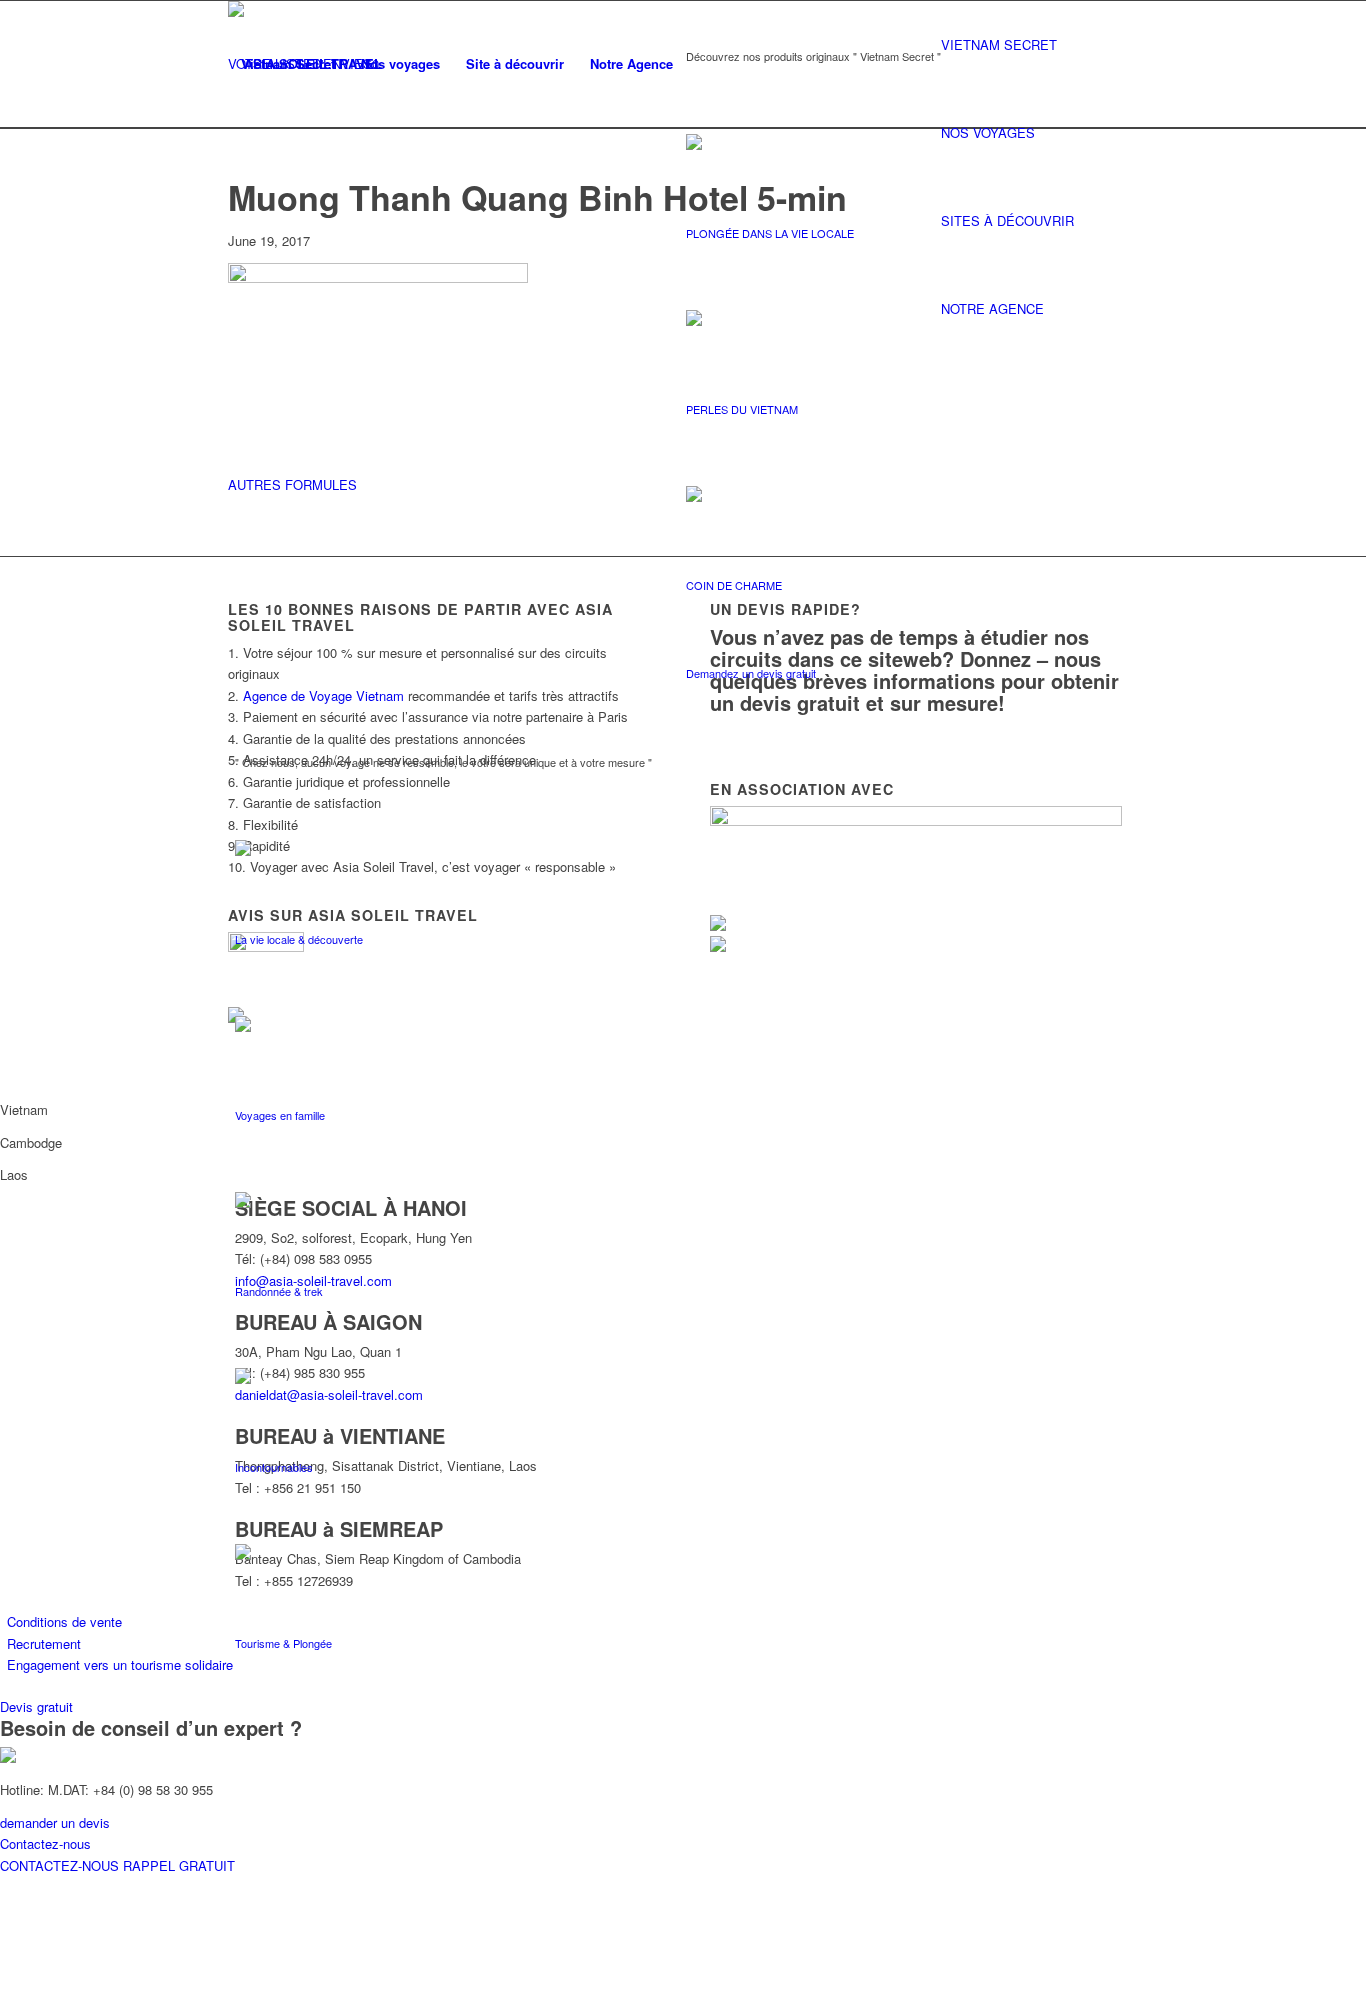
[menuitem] (288, 64)
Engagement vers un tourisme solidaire (120, 1664)
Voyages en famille (280, 1115)
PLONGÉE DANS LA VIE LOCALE (770, 233)
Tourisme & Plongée (283, 1643)
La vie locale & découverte (299, 939)
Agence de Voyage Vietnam (323, 695)
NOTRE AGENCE (992, 308)
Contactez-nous (45, 1843)
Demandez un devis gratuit (751, 673)
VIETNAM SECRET (999, 44)
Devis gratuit (36, 1706)
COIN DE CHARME (734, 585)
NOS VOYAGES (988, 132)
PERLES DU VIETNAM (742, 409)
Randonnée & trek (279, 1291)
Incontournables (274, 1467)
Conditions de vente (64, 1621)
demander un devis (55, 1822)
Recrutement (44, 1643)
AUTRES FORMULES (292, 484)
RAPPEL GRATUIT (179, 1865)
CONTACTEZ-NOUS (61, 1865)
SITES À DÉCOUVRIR (1007, 220)
